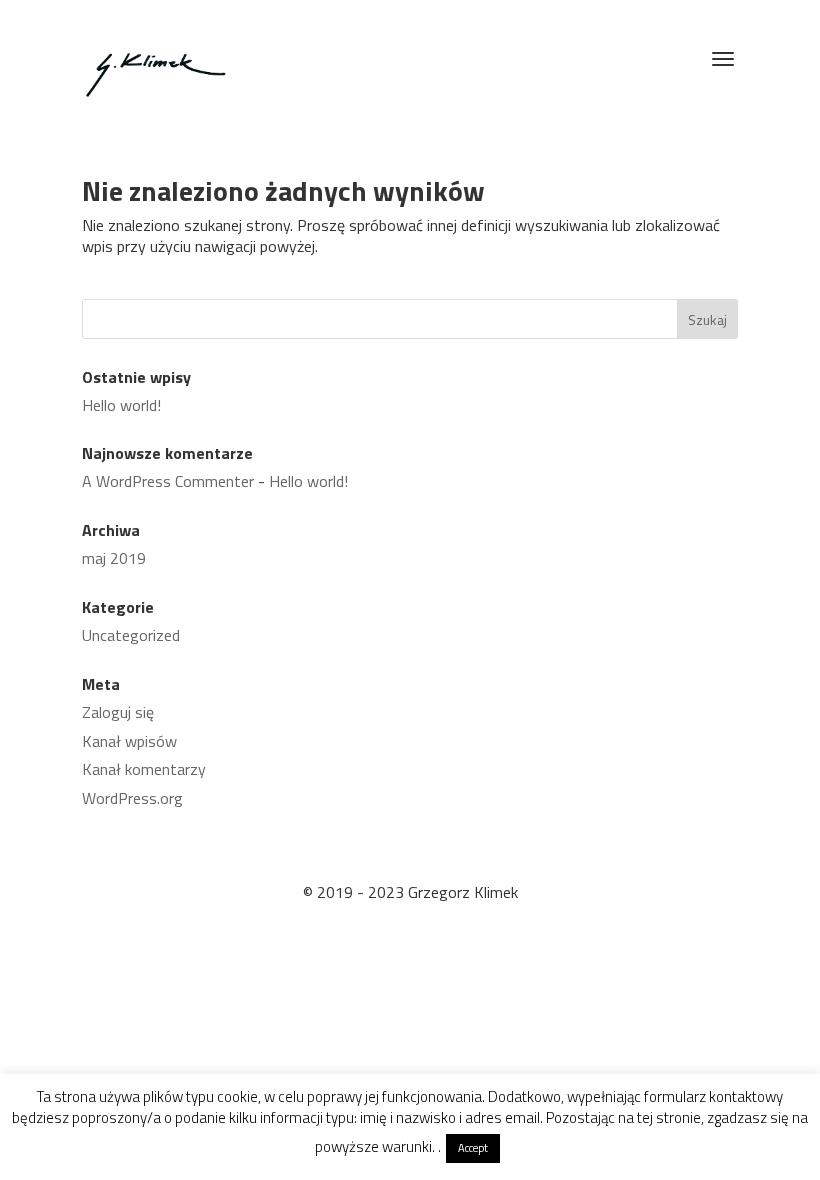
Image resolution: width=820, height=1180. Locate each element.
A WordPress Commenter (168, 481)
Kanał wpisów (129, 741)
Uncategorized (131, 635)
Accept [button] (473, 1148)
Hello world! (121, 405)
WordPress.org (132, 798)
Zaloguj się (118, 712)
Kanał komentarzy (144, 769)
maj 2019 (114, 558)
